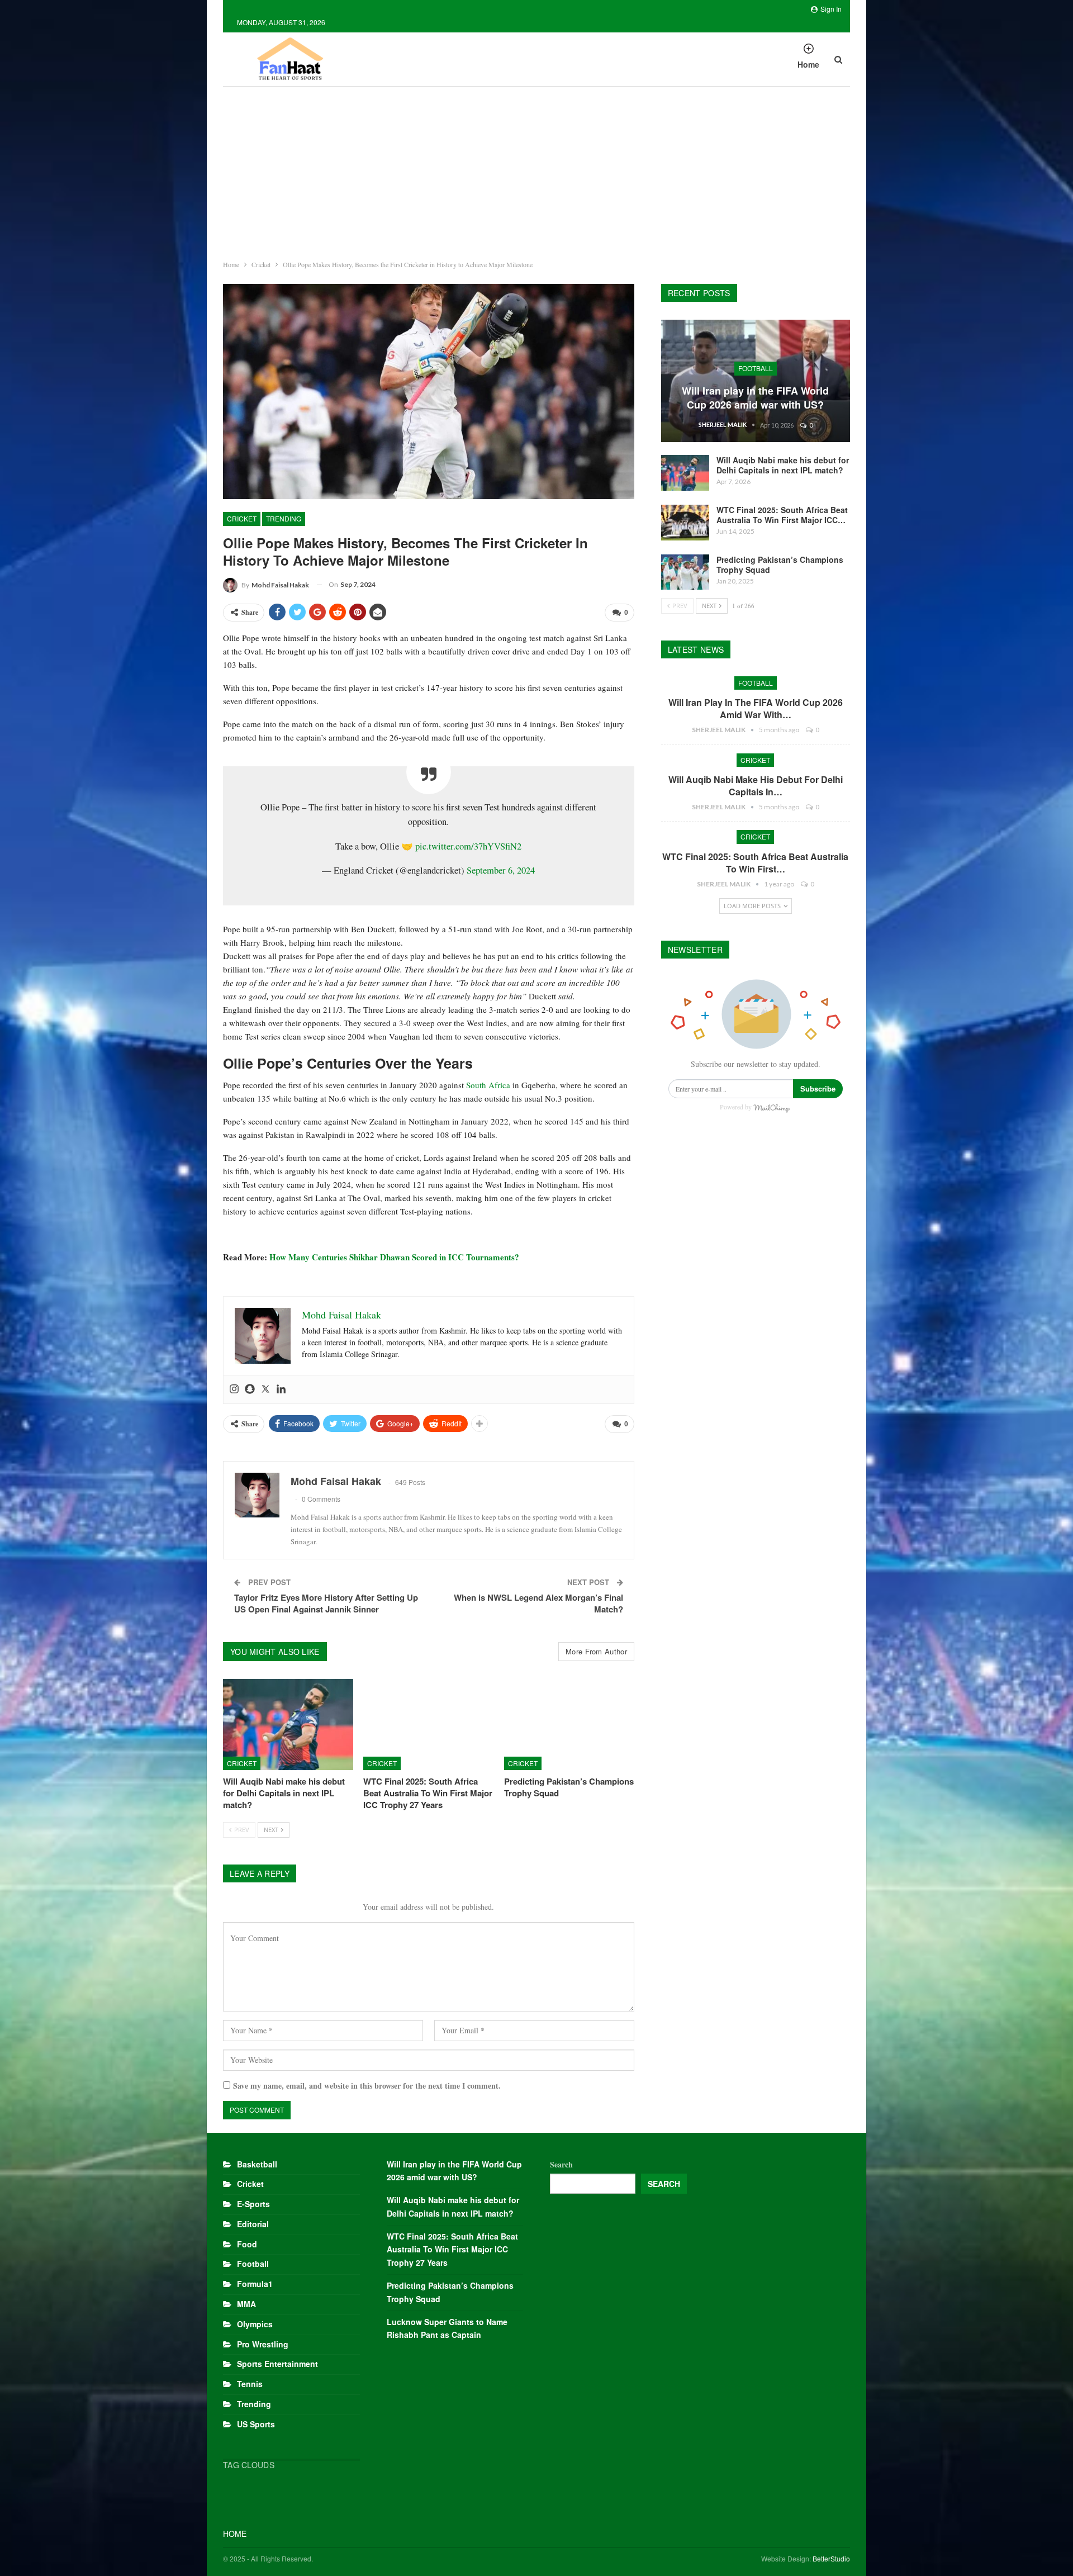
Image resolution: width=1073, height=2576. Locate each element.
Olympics (255, 2324)
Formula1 (255, 2284)
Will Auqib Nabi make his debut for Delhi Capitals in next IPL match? (783, 465)
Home (808, 64)
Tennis (250, 2384)
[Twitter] (265, 1389)
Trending (284, 518)
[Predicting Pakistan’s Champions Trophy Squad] (569, 1725)
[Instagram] (234, 1389)
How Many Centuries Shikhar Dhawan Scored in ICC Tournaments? (394, 1257)
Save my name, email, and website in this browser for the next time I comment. (367, 2086)
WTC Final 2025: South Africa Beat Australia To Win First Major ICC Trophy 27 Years (452, 2250)
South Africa (488, 1085)
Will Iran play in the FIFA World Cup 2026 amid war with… (756, 708)
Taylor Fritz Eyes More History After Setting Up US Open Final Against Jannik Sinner (326, 1603)
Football (756, 368)
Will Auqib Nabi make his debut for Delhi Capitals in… (756, 786)
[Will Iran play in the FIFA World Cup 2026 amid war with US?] (756, 381)
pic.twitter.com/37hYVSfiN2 (468, 846)
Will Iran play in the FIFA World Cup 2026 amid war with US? (755, 398)
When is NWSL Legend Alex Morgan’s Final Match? (538, 1603)
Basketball (257, 2164)
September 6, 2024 (501, 870)
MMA (246, 2304)
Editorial (253, 2224)
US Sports (256, 2424)
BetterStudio (831, 2558)
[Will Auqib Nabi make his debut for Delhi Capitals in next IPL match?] (288, 1725)
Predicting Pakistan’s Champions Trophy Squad (780, 564)
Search (561, 2164)
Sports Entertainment (277, 2364)
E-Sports (253, 2204)
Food (247, 2244)
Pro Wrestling (263, 2344)
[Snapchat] (250, 1389)
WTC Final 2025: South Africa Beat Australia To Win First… (755, 863)
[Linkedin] (281, 1389)
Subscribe (818, 1088)
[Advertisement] (536, 170)
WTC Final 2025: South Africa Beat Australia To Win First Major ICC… (782, 515)
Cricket (242, 518)
